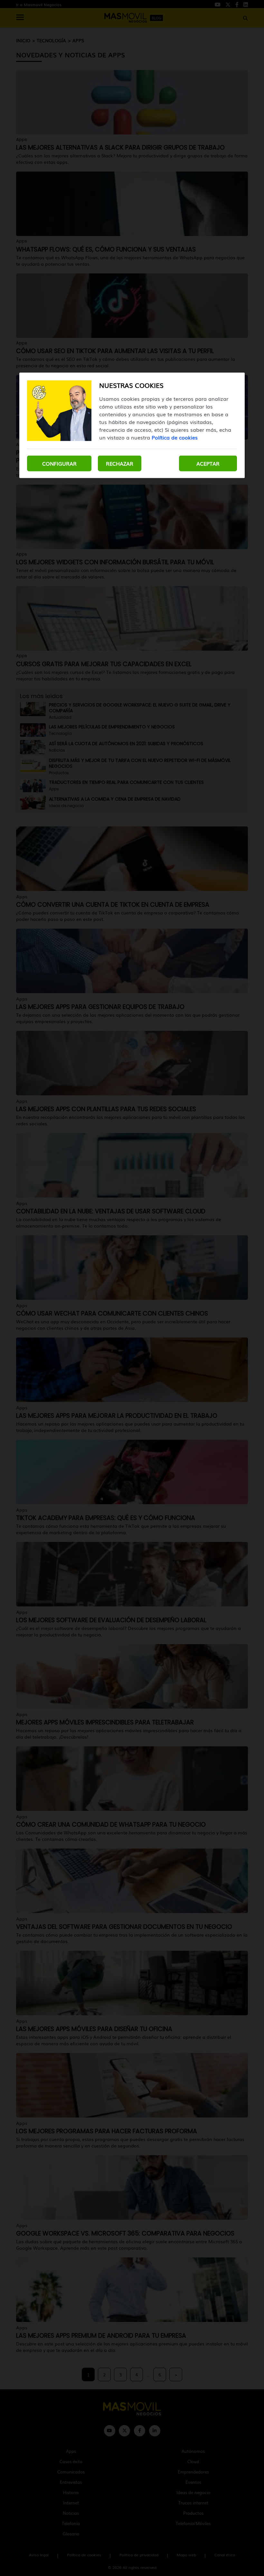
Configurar (59, 463)
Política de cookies (175, 437)
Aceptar (208, 463)
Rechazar (120, 463)
